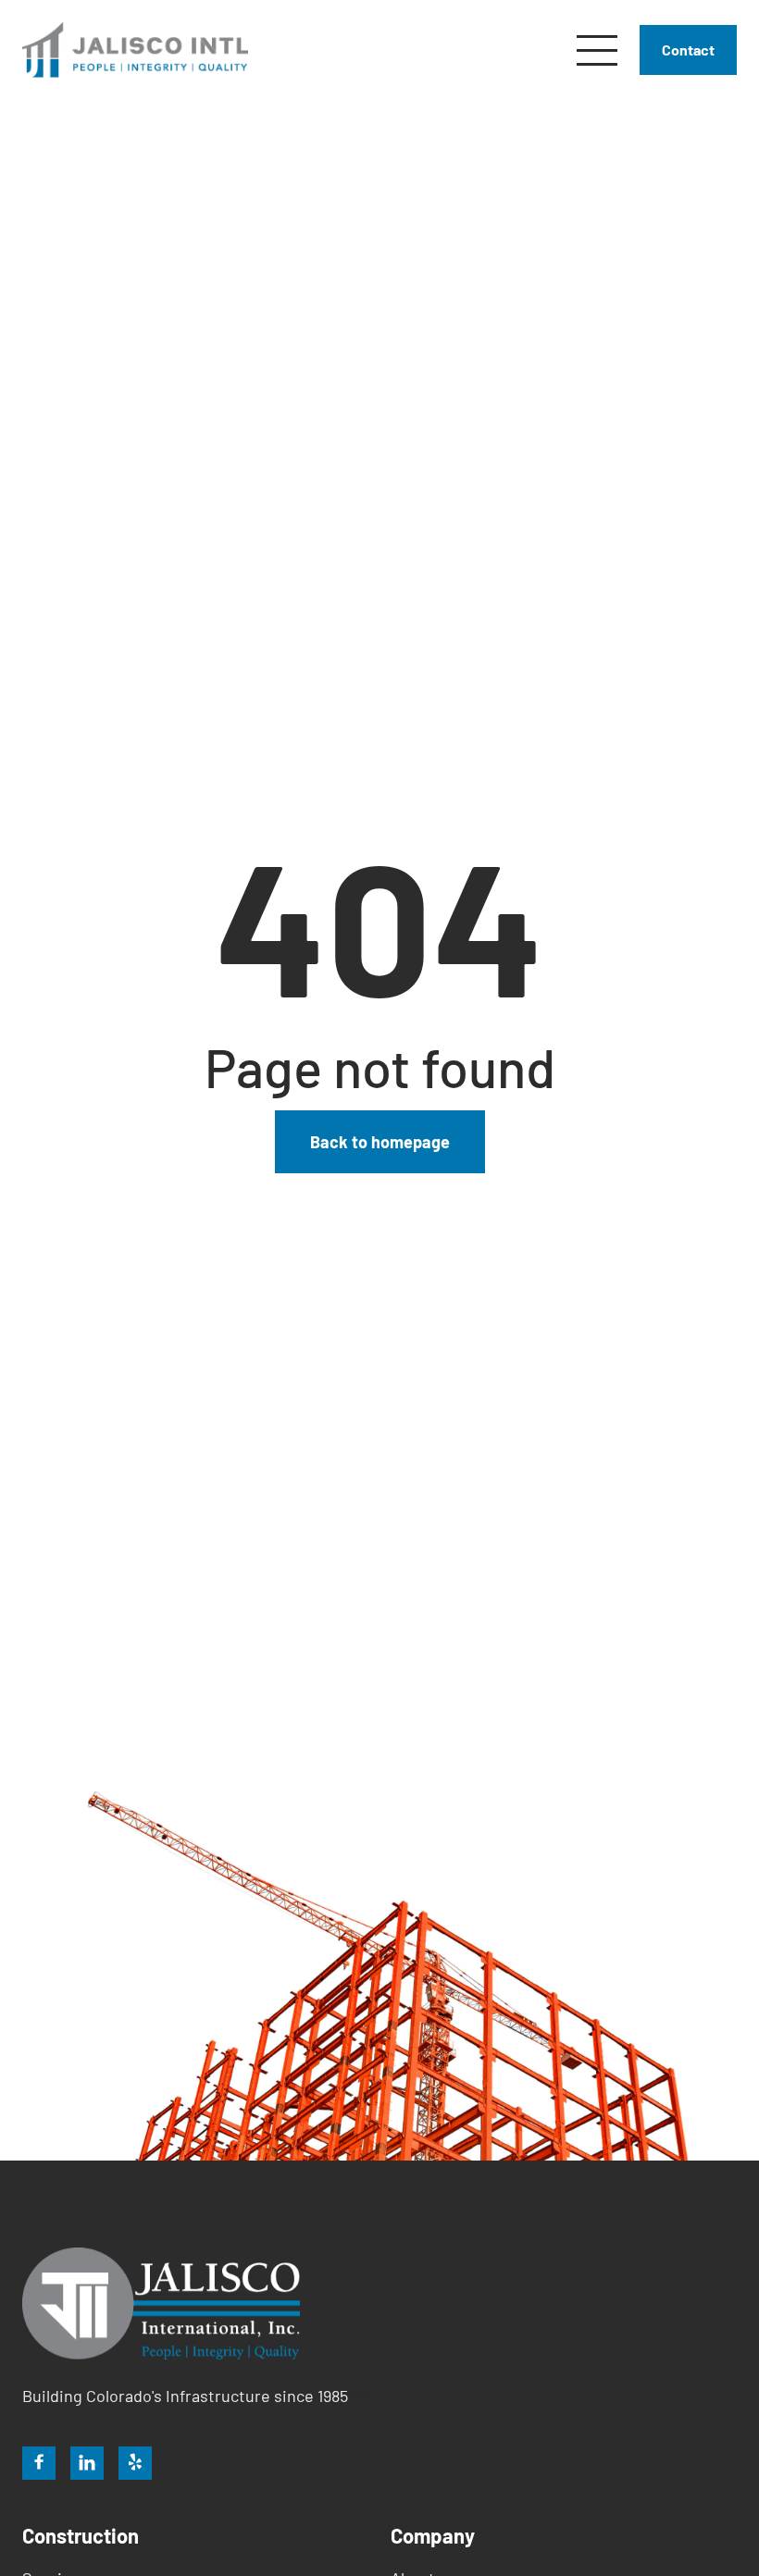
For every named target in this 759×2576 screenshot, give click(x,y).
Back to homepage (380, 1142)
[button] (597, 50)
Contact (688, 50)
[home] (135, 50)
